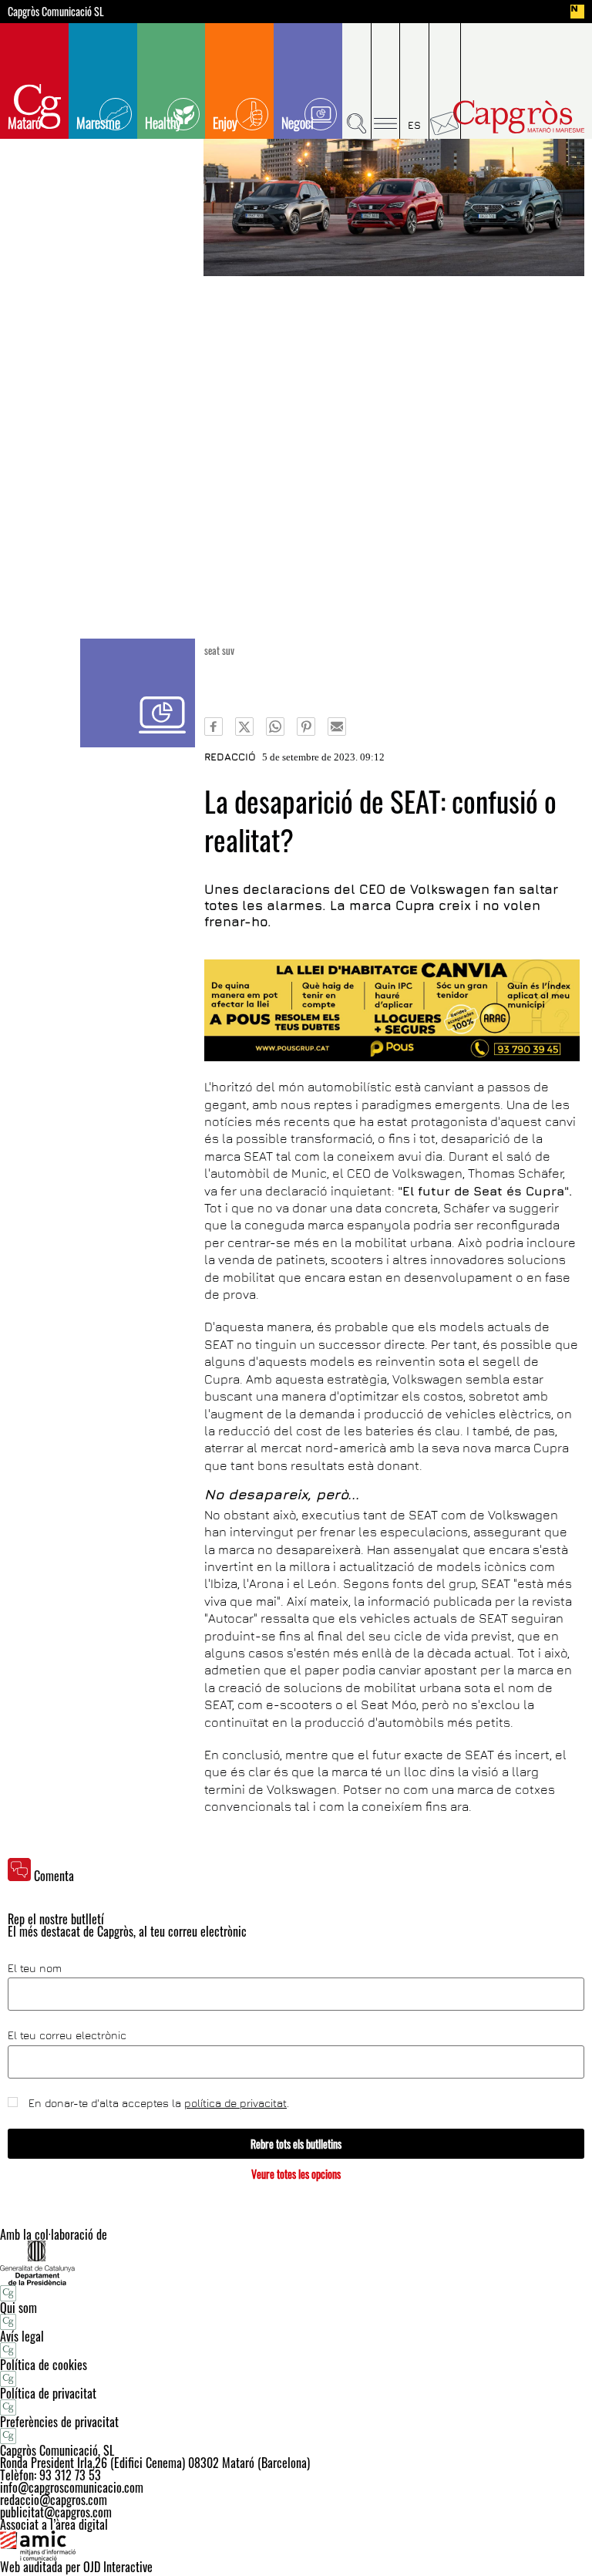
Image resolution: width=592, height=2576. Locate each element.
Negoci (298, 123)
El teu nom (35, 1968)
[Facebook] (214, 727)
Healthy (163, 123)
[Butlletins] (445, 81)
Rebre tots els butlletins (296, 2144)
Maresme (98, 123)
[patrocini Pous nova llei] (392, 1010)
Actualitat (138, 693)
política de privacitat (235, 2103)
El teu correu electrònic (67, 2035)
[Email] (337, 727)
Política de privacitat (48, 2393)
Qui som (18, 2308)
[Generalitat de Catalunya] (296, 2262)
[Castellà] (415, 81)
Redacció (230, 757)
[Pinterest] (306, 727)
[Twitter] (244, 727)
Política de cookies (44, 2365)
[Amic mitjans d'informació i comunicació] (296, 2546)
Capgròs (519, 117)
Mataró (24, 123)
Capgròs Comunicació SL (56, 12)
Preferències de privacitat (59, 2422)
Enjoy (225, 123)
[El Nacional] (577, 12)
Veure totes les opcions (296, 2174)
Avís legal (22, 2336)
